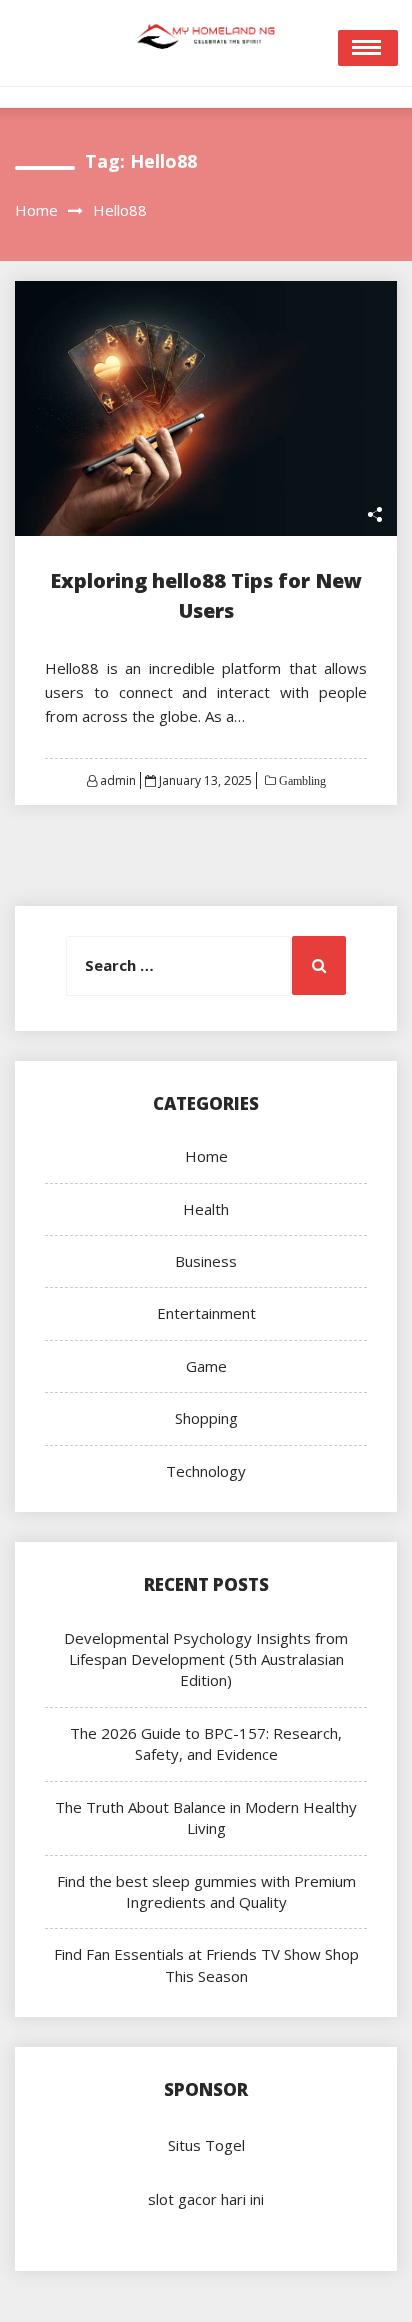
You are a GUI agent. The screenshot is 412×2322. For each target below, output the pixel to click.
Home (206, 1156)
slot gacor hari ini (206, 2199)
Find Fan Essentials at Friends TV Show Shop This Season (206, 1964)
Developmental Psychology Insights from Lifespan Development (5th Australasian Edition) (206, 1659)
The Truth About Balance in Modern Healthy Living (206, 1817)
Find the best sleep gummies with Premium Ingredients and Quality (206, 1891)
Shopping (206, 1418)
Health (206, 1209)
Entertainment (206, 1313)
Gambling (301, 781)
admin (118, 780)
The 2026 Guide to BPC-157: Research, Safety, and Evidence (206, 1743)
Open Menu (368, 48)
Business (206, 1261)
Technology (206, 1471)
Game (206, 1366)
